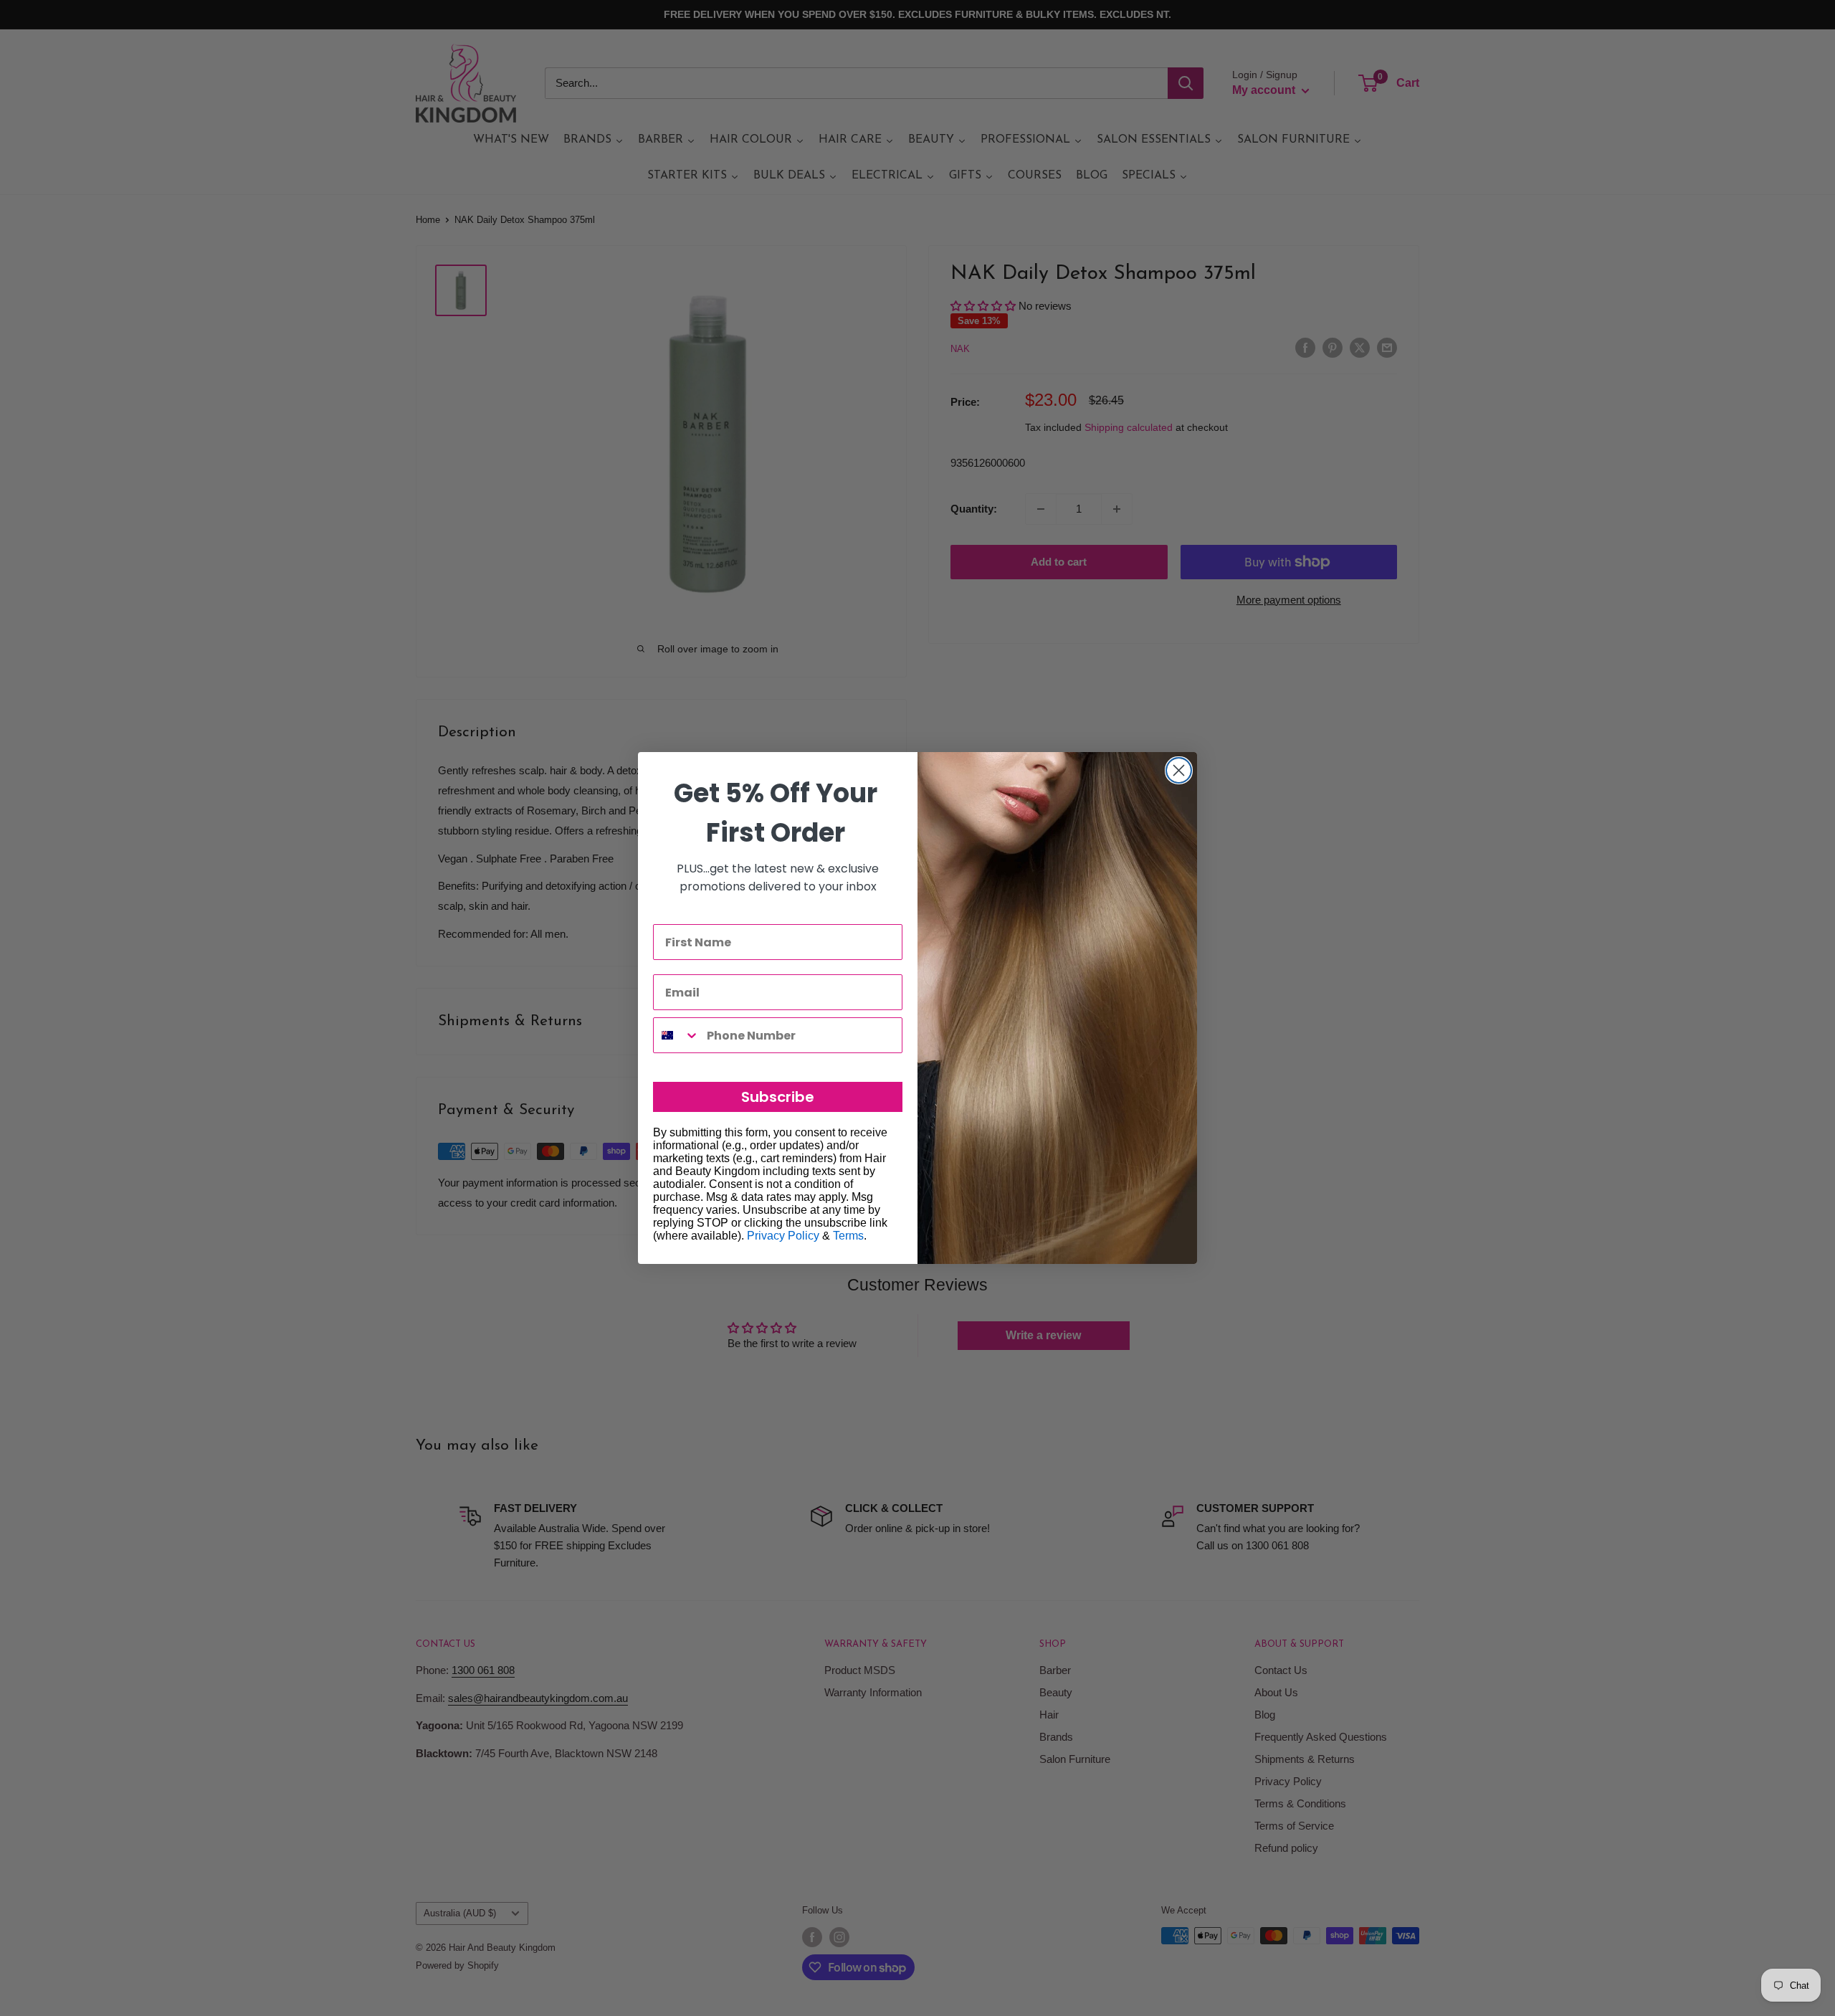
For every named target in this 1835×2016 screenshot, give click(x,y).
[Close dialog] (1179, 770)
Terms (848, 1236)
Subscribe (778, 1097)
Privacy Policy (783, 1236)
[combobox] (677, 1035)
